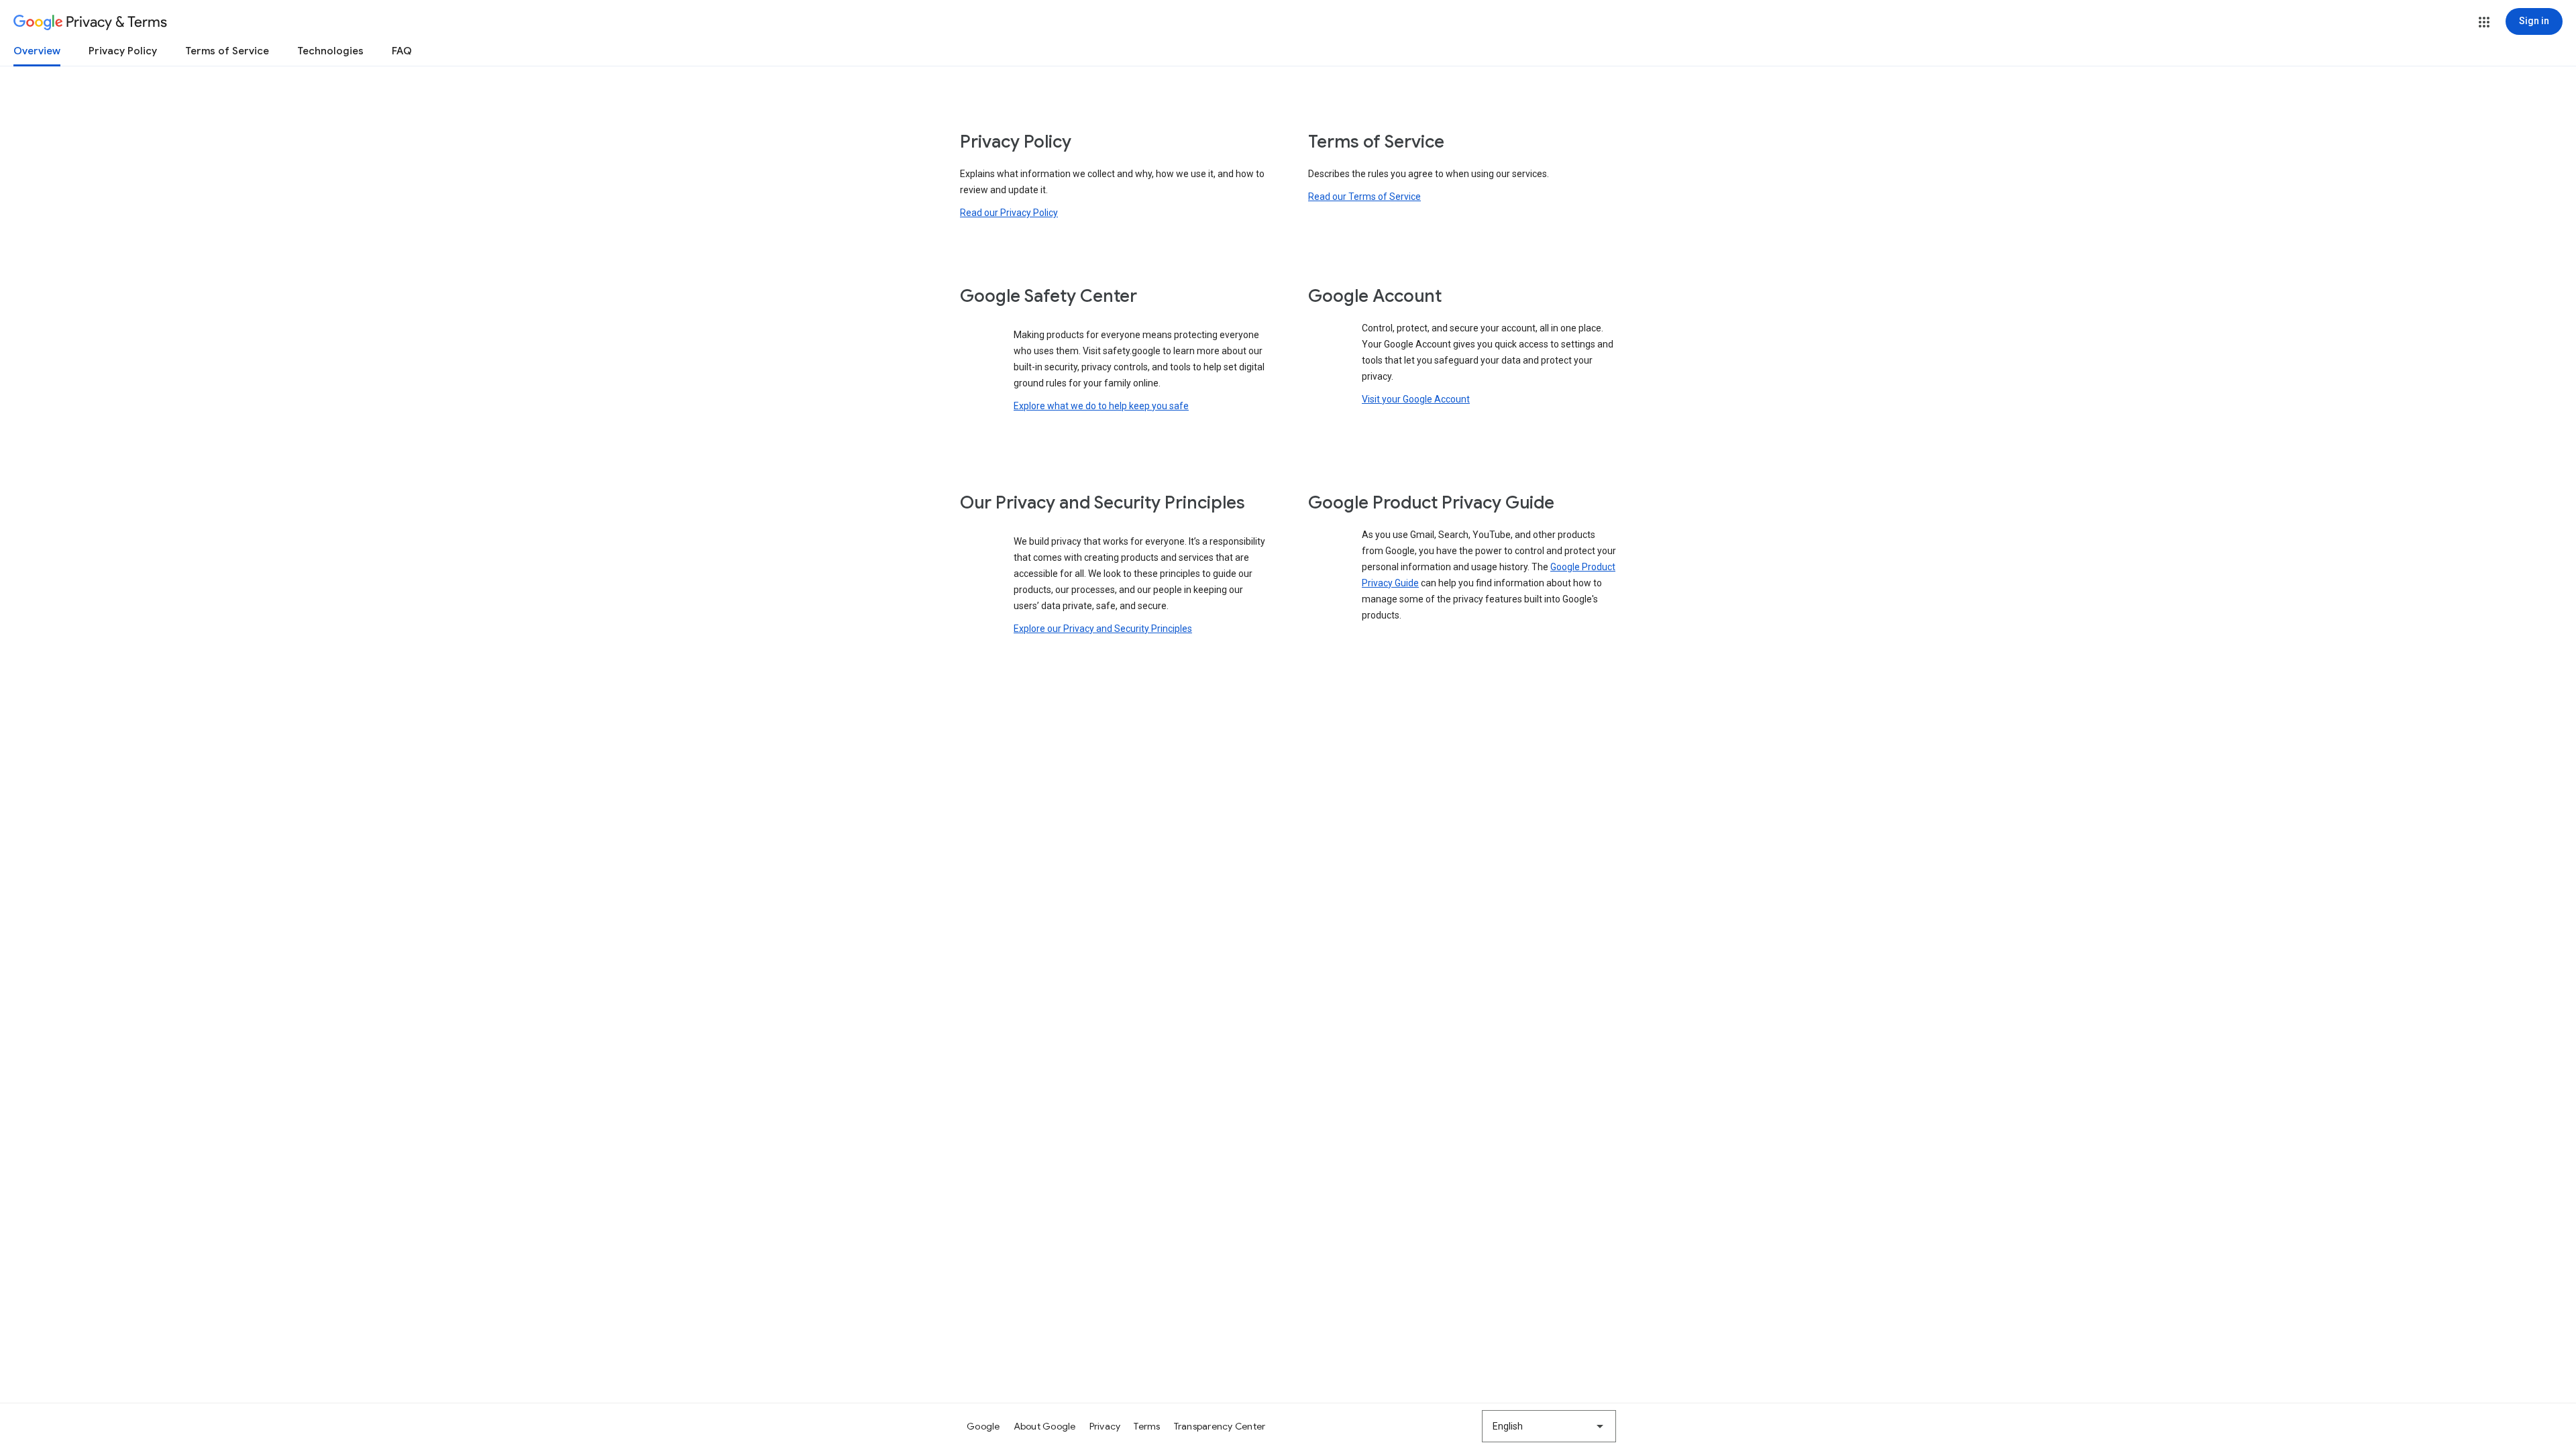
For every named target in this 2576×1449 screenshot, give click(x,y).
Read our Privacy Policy (1009, 213)
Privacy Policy (123, 51)
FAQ (402, 51)
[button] (2484, 22)
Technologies (330, 51)
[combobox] (1549, 1426)
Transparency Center (1220, 1426)
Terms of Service (227, 51)
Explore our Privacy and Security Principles (1103, 629)
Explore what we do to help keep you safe (1101, 406)
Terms (1147, 1426)
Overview (37, 51)
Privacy (1105, 1426)
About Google (1045, 1426)
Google (983, 1426)
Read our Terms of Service (1364, 197)
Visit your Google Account (1416, 399)
